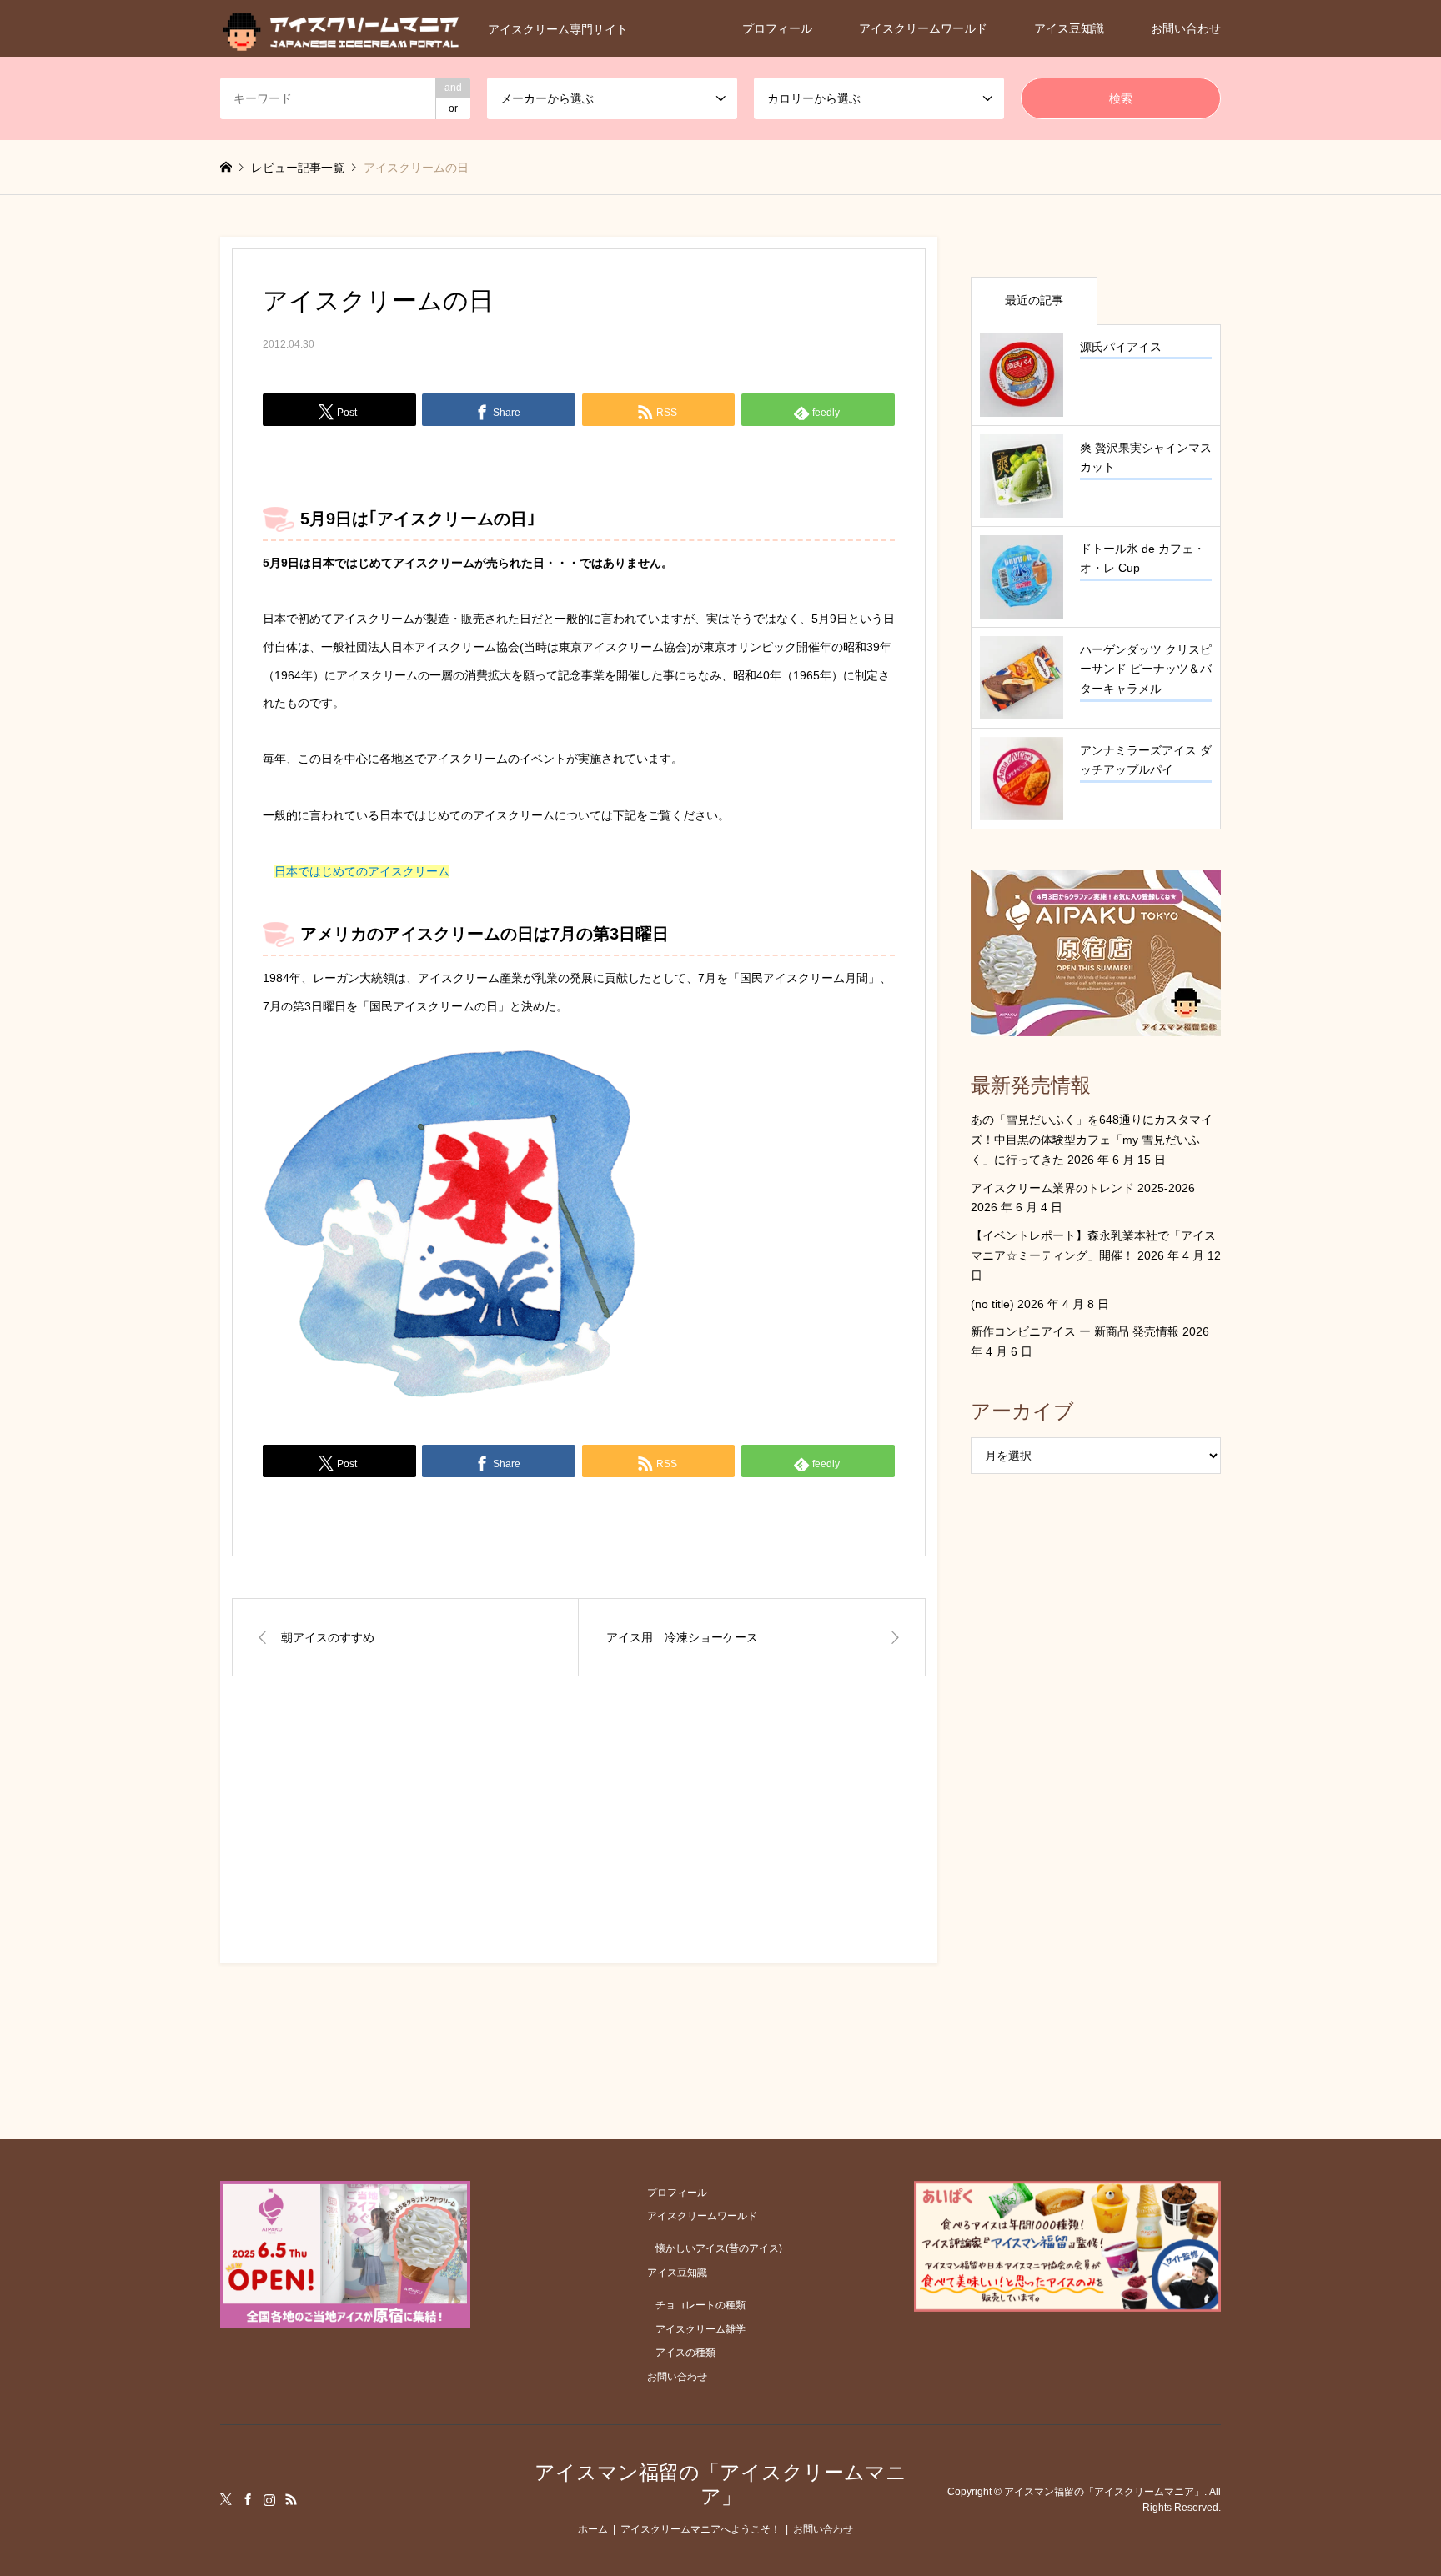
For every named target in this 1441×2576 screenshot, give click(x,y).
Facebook (248, 2499)
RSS (291, 2499)
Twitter (226, 2499)
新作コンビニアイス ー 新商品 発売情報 (1075, 1331)
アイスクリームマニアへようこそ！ (700, 2529)
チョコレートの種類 (700, 2305)
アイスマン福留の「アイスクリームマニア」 (720, 2484)
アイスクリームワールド (923, 28)
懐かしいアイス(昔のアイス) (719, 2248)
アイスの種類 (685, 2353)
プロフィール (777, 28)
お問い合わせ (1186, 28)
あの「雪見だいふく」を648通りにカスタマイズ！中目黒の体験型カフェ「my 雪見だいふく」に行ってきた (1092, 1140)
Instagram (269, 2499)
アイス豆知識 (1069, 28)
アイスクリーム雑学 (700, 2329)
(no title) (992, 1304)
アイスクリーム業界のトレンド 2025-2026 (1083, 1188)
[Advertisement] (579, 1835)
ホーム (593, 2529)
